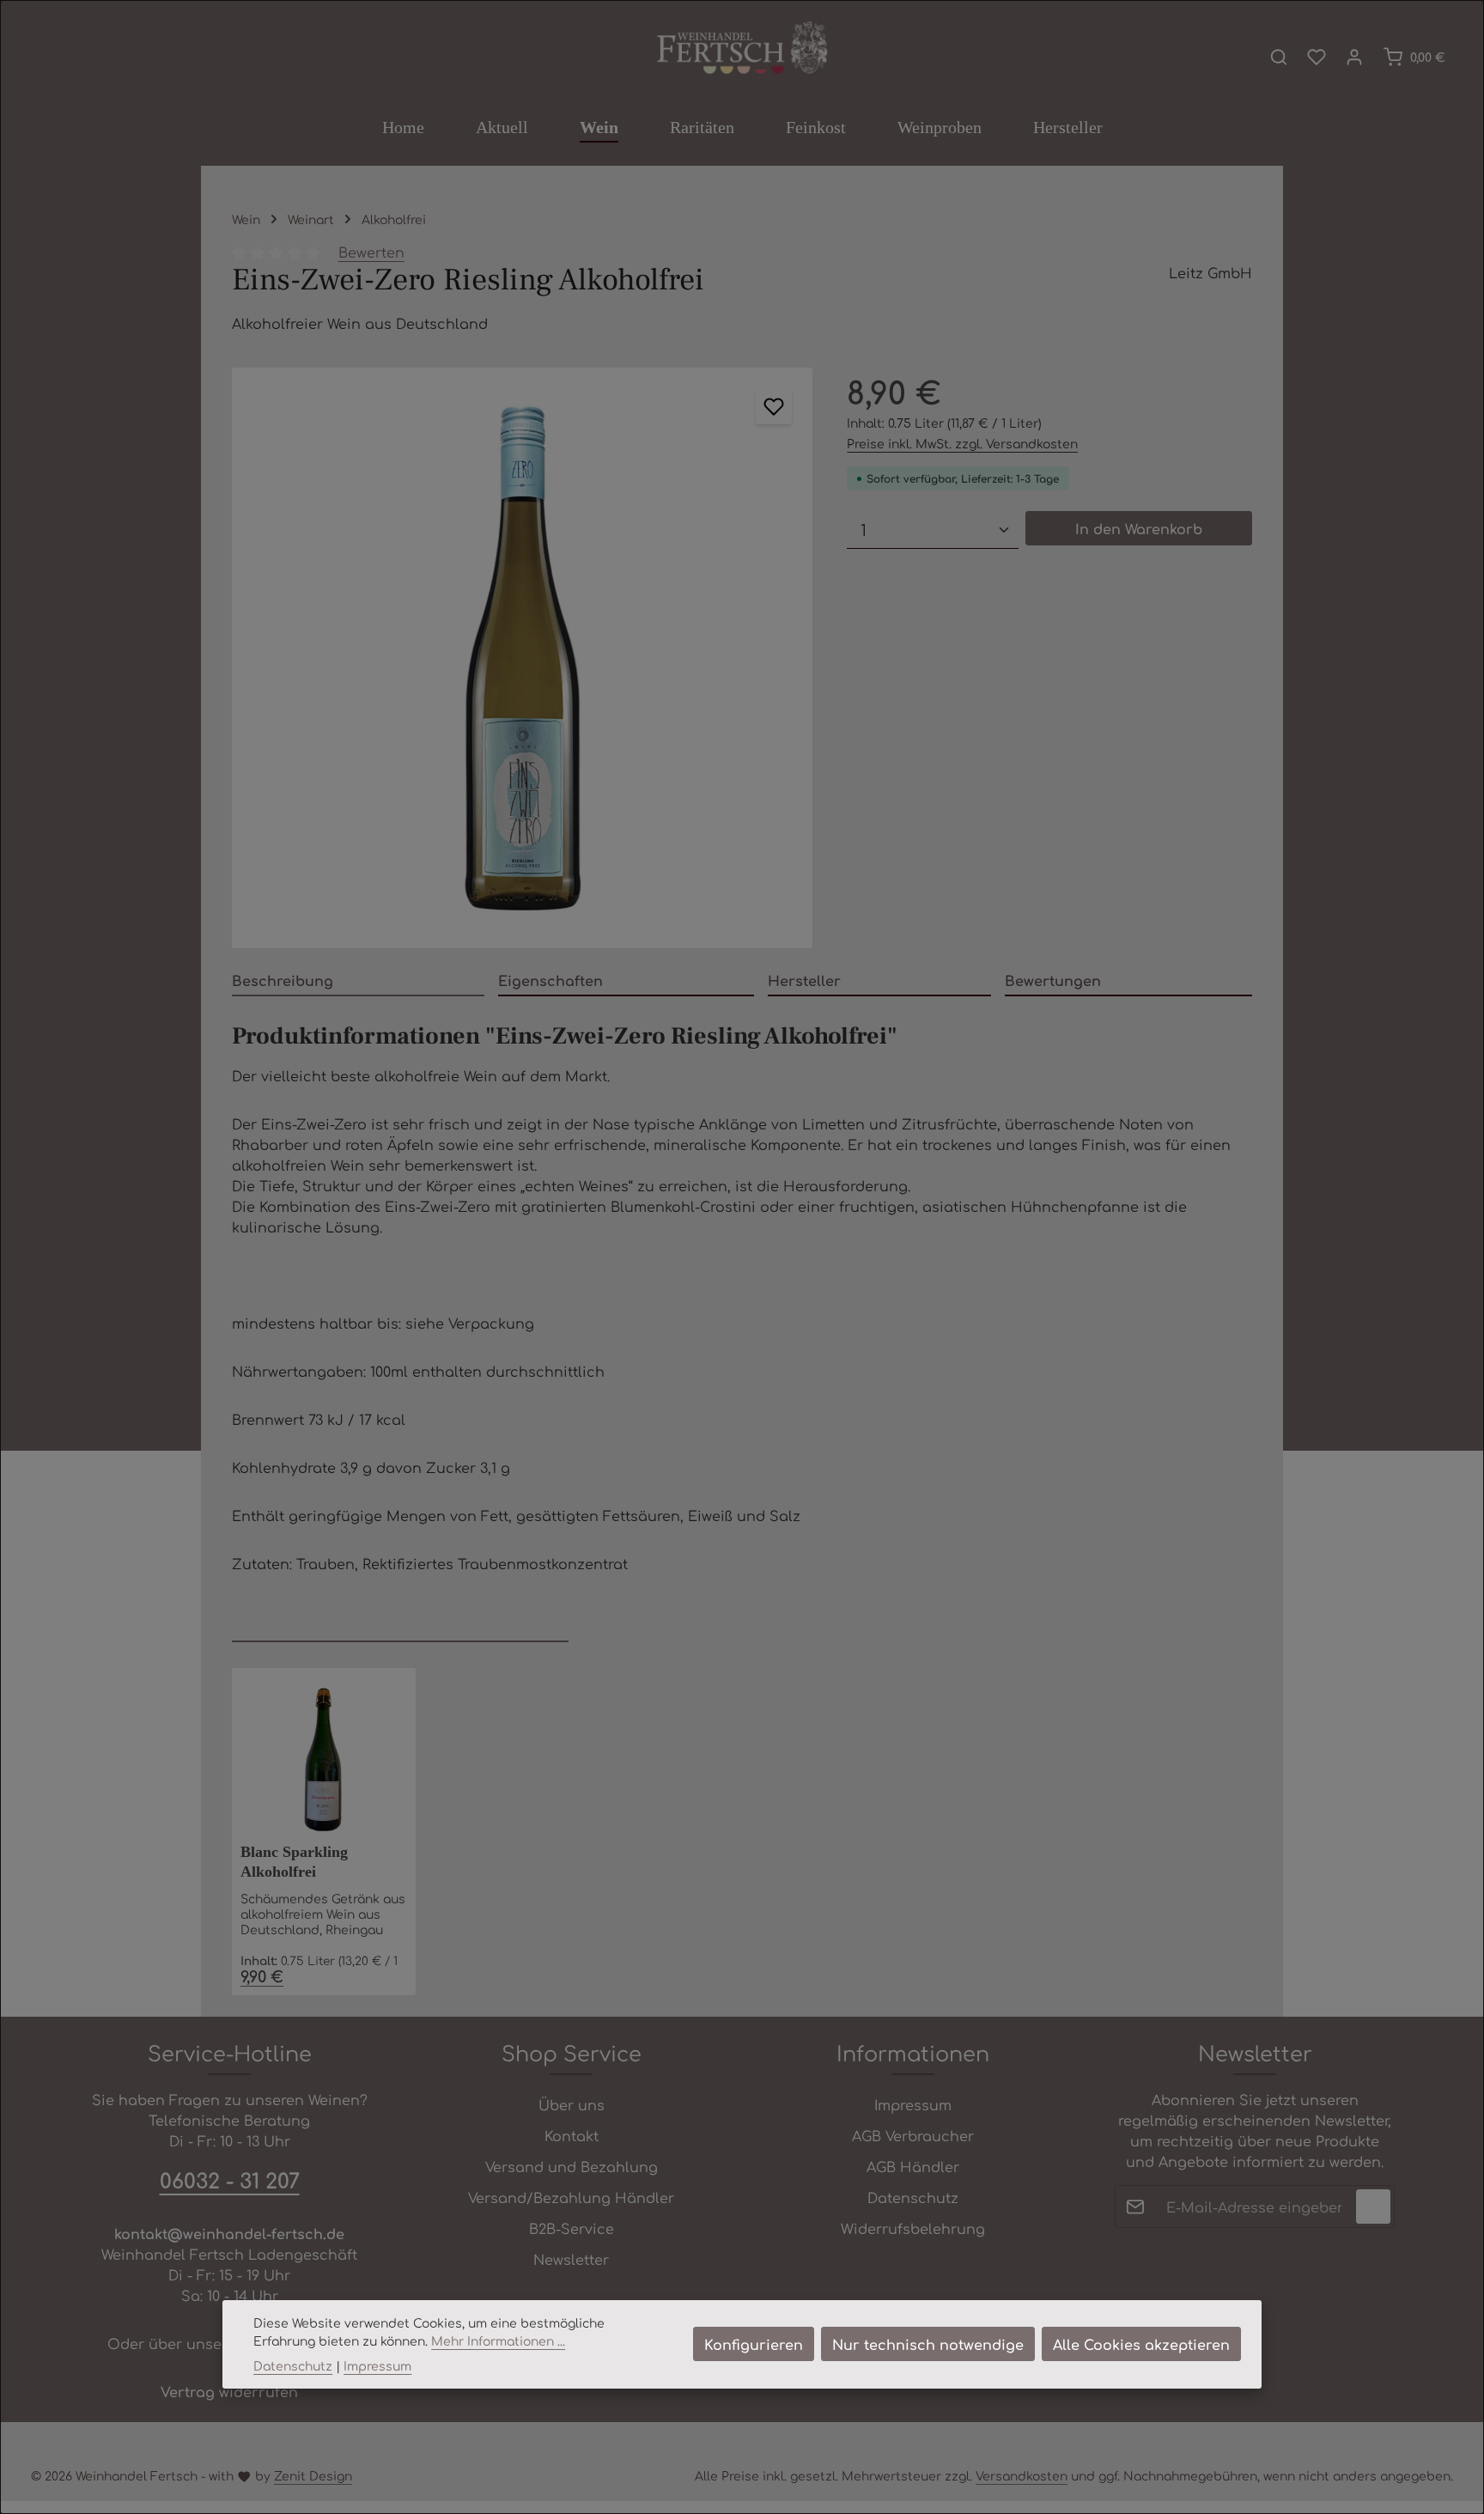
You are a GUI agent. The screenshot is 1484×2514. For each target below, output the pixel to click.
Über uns (572, 2104)
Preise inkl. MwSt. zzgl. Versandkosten (962, 443)
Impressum (913, 2104)
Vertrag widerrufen (229, 2391)
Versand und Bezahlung (572, 2166)
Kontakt (572, 2135)
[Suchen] (1279, 57)
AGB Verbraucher (913, 2135)
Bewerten (371, 252)
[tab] (358, 981)
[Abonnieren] (1373, 2207)
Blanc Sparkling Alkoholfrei (294, 1862)
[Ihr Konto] (1354, 57)
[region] (522, 658)
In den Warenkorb (1139, 528)
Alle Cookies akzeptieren (1141, 2344)
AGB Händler (913, 2166)
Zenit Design (313, 2475)
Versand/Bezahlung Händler (571, 2197)
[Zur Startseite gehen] (742, 49)
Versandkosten (1022, 2475)
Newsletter (571, 2259)
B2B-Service (572, 2228)
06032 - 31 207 (230, 2180)
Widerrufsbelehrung (913, 2228)
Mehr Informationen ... (498, 2341)
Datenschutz (913, 2197)
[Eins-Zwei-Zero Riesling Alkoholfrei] (522, 658)
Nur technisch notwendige (928, 2344)
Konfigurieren (754, 2344)
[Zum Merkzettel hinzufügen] (774, 406)
